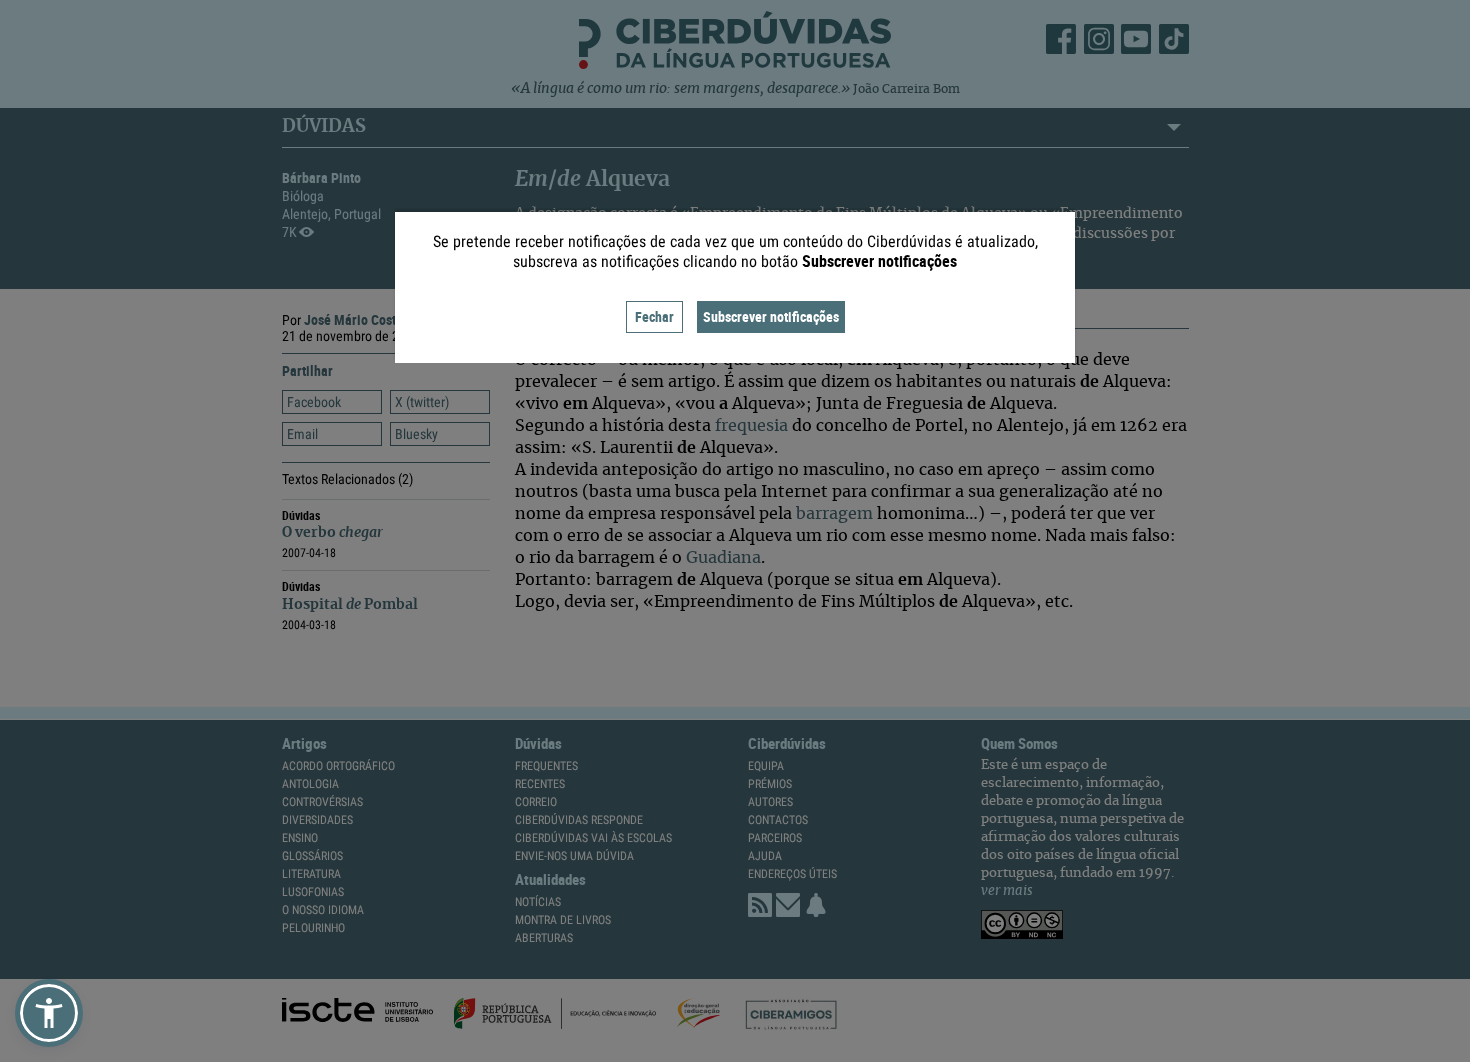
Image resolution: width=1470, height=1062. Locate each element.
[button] (49, 1013)
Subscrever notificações (771, 316)
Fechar (654, 316)
